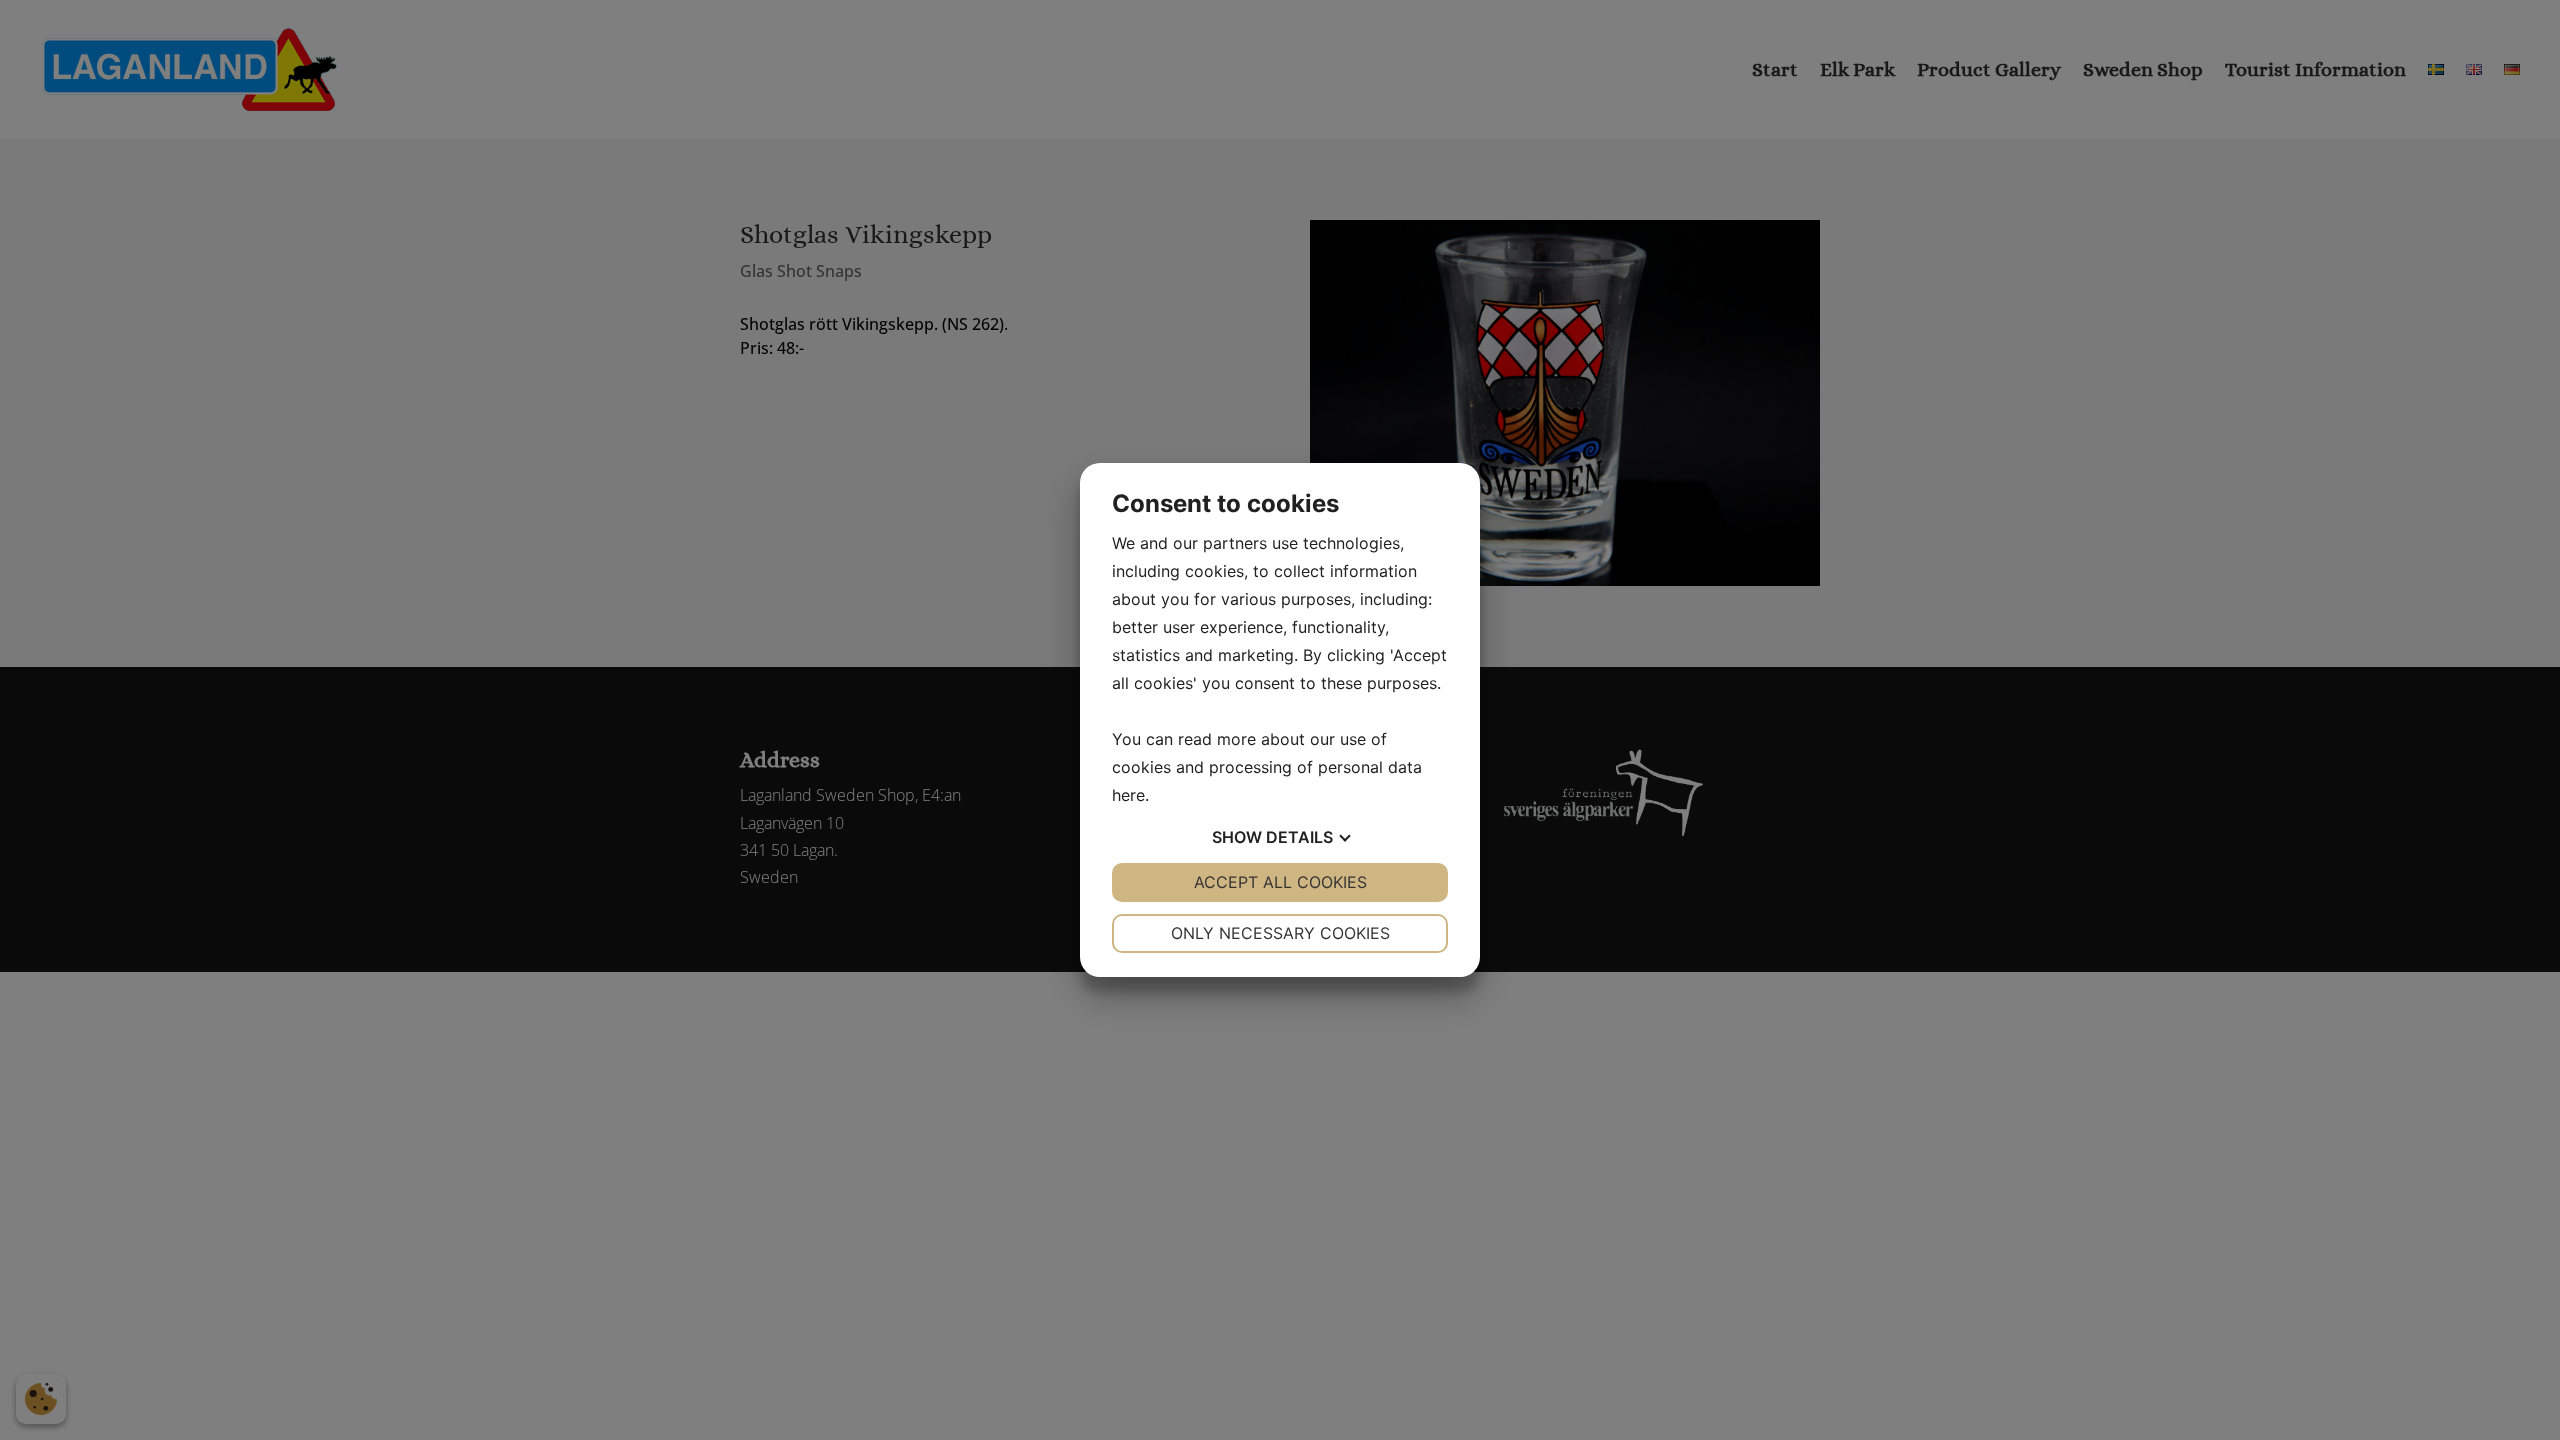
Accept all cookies (1280, 882)
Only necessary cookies (1280, 933)
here (1128, 795)
